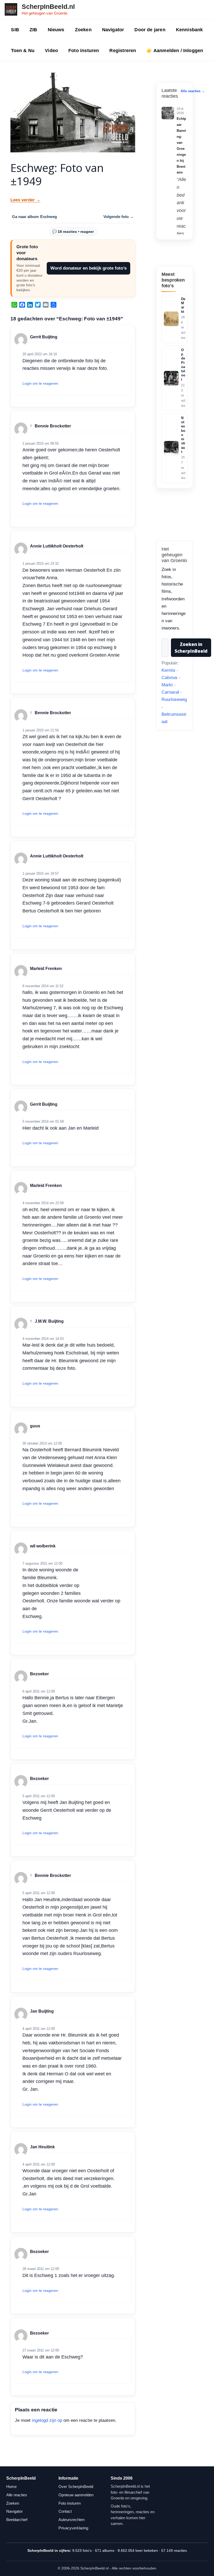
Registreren (123, 51)
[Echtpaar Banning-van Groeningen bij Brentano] (168, 113)
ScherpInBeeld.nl (48, 7)
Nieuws (56, 30)
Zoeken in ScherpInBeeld (191, 648)
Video (51, 51)
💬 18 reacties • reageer (73, 232)
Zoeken (83, 30)
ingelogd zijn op (47, 2420)
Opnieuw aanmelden (76, 2495)
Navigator (113, 30)
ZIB (33, 30)
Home (11, 2487)
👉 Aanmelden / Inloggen (175, 51)
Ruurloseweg (174, 699)
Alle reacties (17, 2495)
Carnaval (170, 692)
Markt (167, 685)
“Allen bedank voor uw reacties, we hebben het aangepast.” (181, 234)
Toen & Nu (23, 51)
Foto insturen (84, 51)
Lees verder (25, 200)
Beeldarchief (17, 2520)
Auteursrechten (72, 2520)
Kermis (168, 670)
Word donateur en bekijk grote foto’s (88, 268)
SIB (15, 30)
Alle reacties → (193, 91)
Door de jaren (150, 30)
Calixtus (170, 678)
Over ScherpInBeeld (76, 2487)
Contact (65, 2511)
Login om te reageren (40, 383)
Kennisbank (189, 30)
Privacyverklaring (73, 2528)
